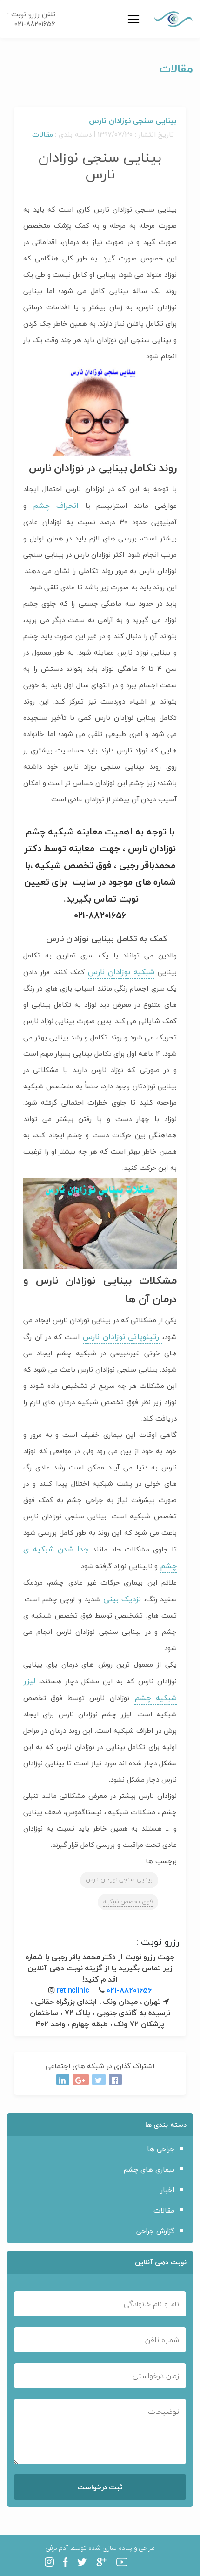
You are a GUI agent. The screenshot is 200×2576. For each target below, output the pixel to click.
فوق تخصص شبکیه (128, 1901)
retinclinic (73, 1990)
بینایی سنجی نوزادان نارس (119, 1879)
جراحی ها (161, 2149)
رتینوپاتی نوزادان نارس (123, 1336)
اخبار (167, 2190)
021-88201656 (129, 1990)
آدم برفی (57, 2548)
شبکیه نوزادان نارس (121, 972)
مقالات (43, 134)
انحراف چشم (56, 505)
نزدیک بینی (122, 1599)
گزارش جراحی (155, 2231)
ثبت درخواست (100, 2487)
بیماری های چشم (149, 2169)
